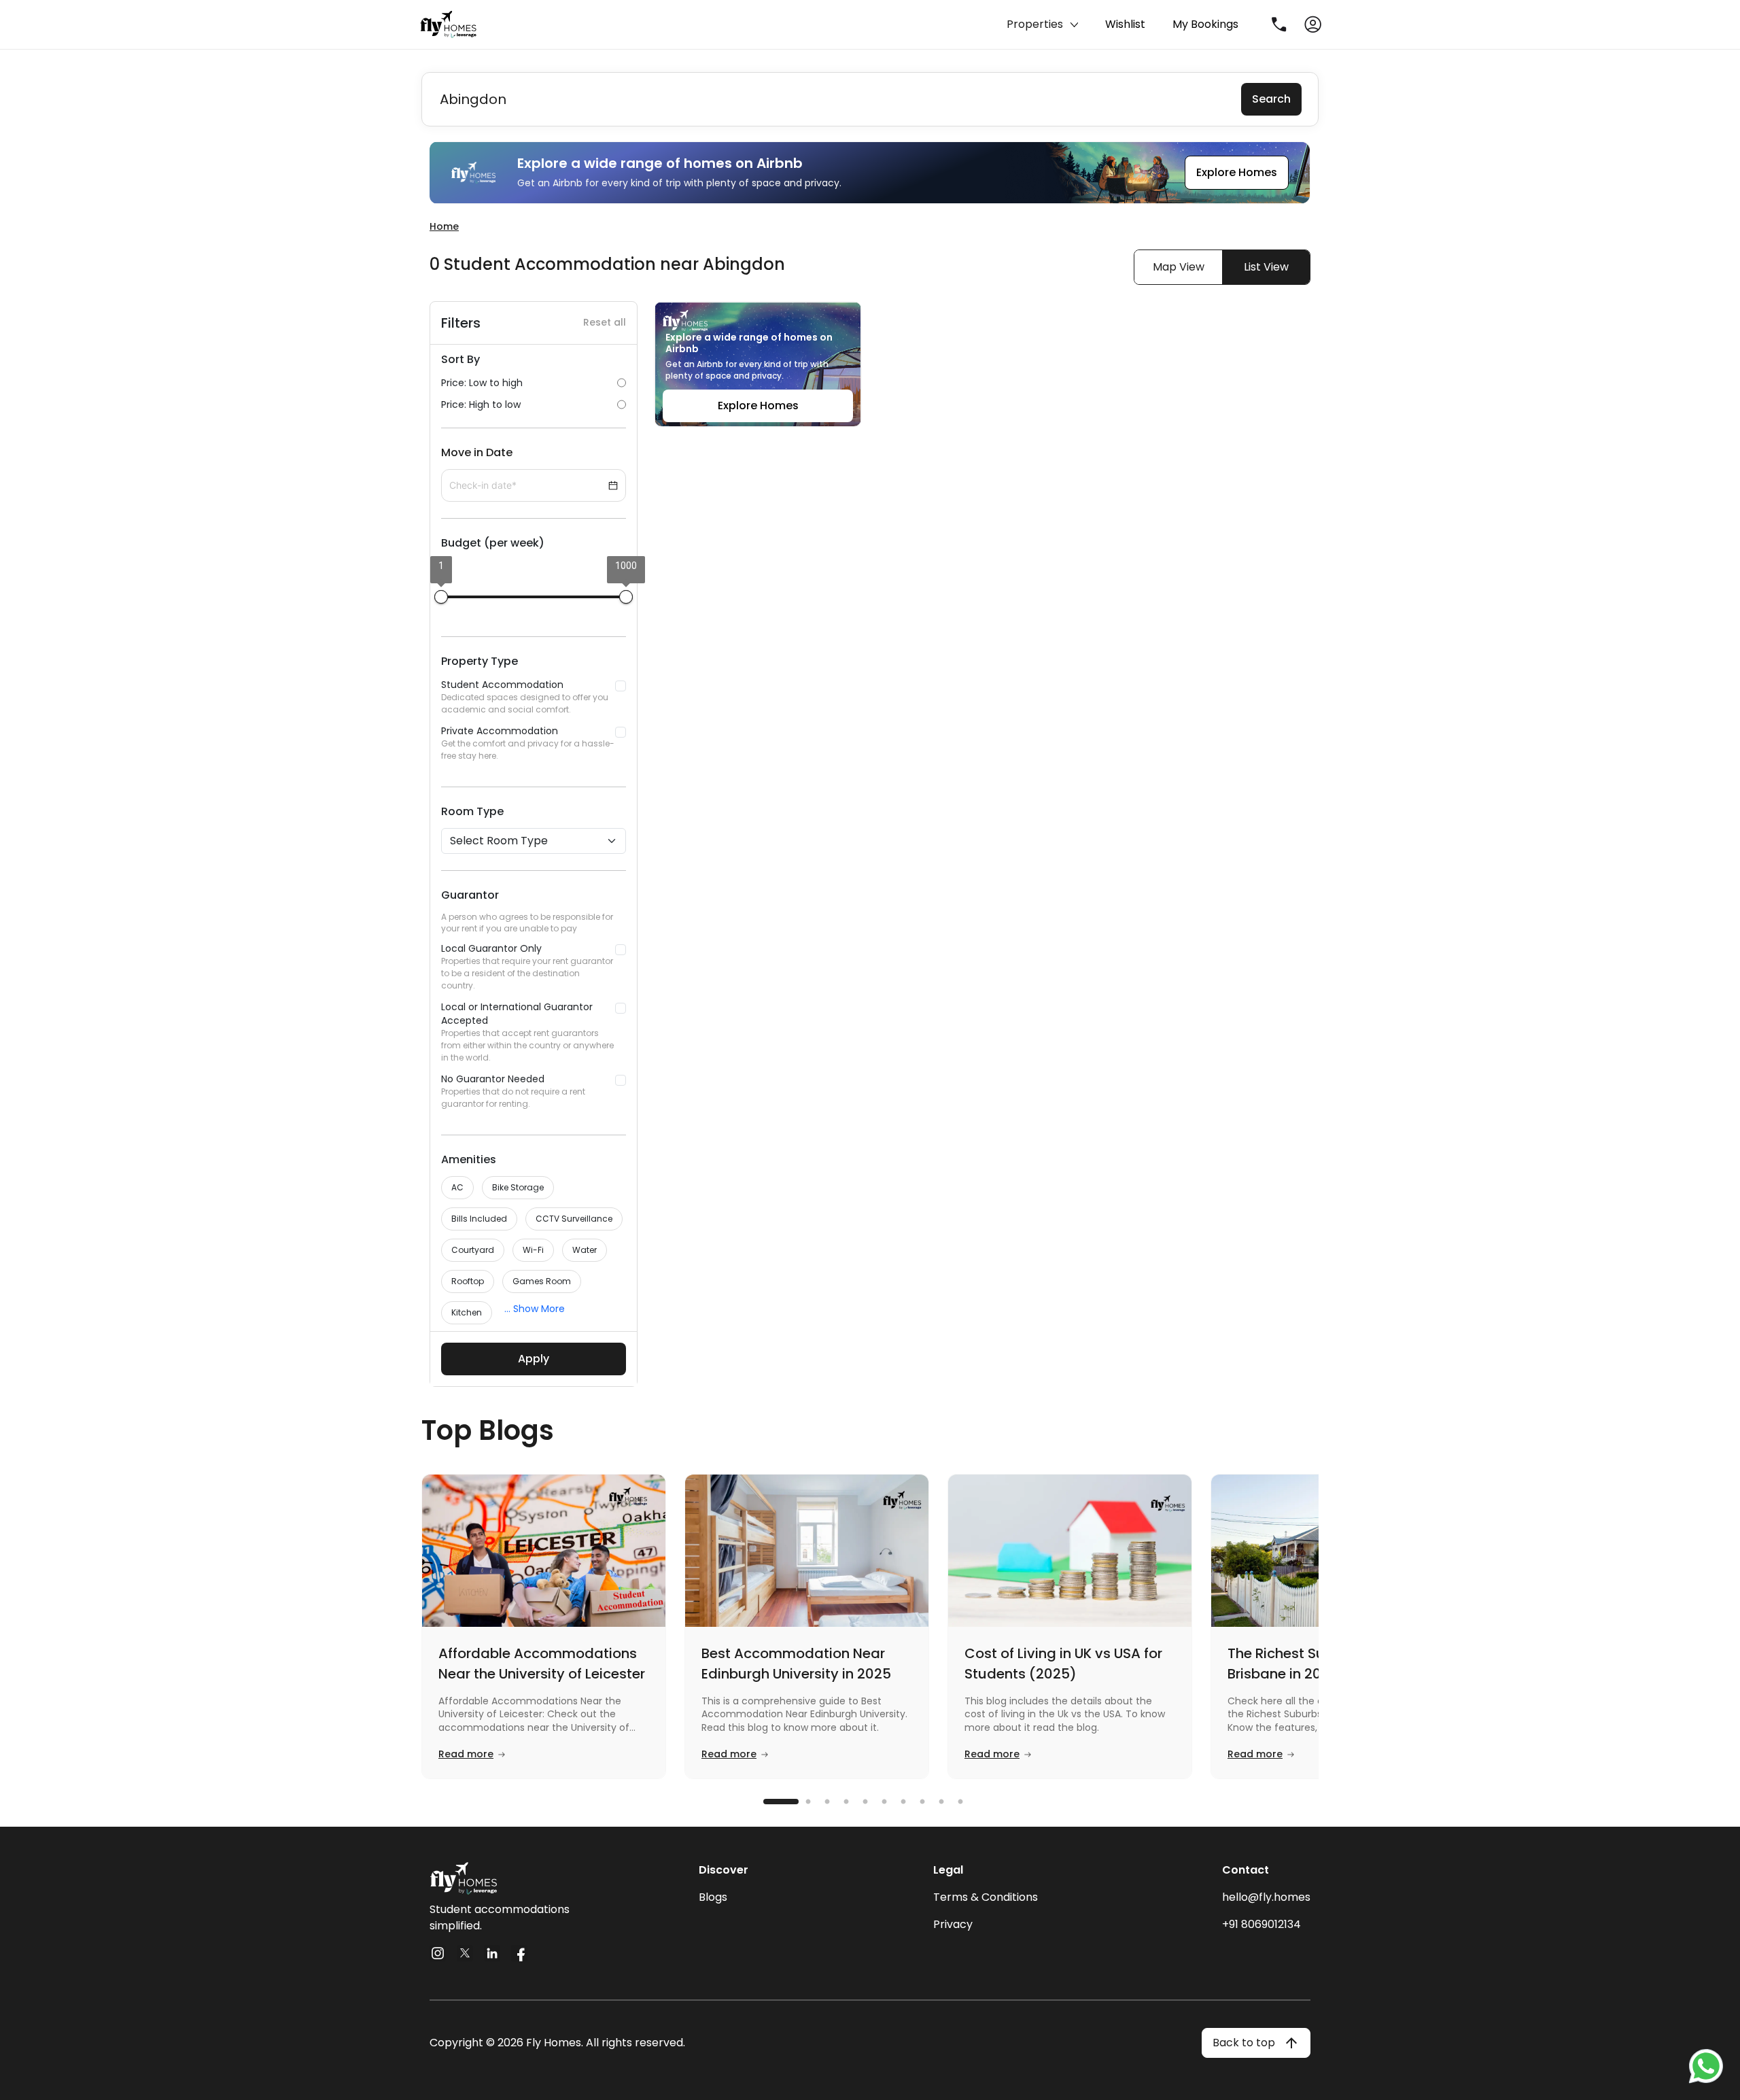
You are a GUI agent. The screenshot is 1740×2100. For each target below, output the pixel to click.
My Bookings (1205, 24)
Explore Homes (1237, 172)
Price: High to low (481, 404)
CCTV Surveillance (574, 1219)
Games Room (542, 1281)
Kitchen (467, 1312)
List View (1266, 267)
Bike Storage (518, 1187)
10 (969, 1802)
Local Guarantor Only (527, 966)
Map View (1179, 267)
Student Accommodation (525, 696)
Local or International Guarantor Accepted (527, 1032)
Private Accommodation (528, 743)
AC (457, 1187)
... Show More (535, 1309)
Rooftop (468, 1281)
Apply (534, 1359)
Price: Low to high (482, 383)
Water (585, 1250)
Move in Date (477, 452)
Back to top (1244, 2043)
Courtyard (473, 1250)
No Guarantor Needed (513, 1091)
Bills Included (479, 1219)
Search (1271, 99)
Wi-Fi (533, 1250)
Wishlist (1125, 24)
